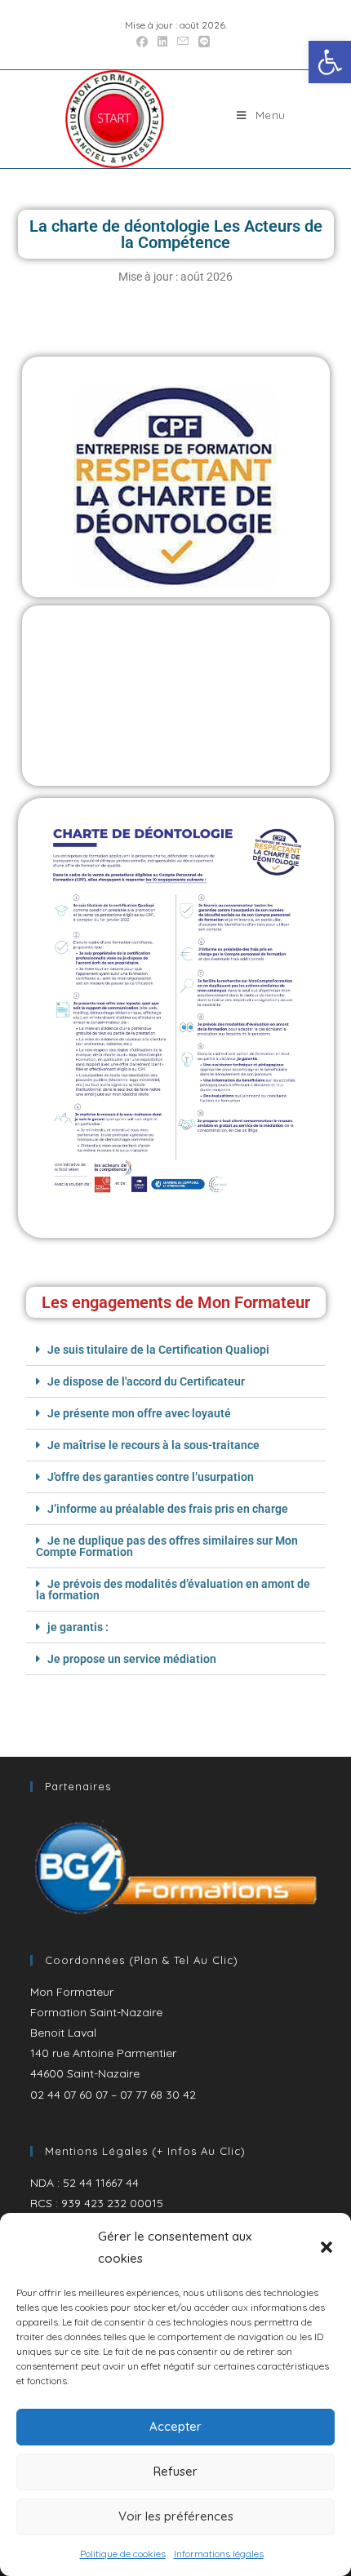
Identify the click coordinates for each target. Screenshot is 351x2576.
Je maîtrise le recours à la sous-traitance (153, 1445)
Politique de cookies (123, 2554)
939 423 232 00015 (112, 2203)
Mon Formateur (72, 1992)
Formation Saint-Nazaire (96, 2012)
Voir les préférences (176, 2516)
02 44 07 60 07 (69, 2095)
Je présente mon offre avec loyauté (139, 1413)
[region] (176, 1869)
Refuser (175, 2471)
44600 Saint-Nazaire (85, 2073)
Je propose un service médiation (132, 1659)
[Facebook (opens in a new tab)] (144, 42)
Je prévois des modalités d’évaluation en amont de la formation (173, 1589)
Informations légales (219, 2554)
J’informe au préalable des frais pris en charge (168, 1509)
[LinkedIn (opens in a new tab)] (162, 42)
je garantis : (78, 1627)
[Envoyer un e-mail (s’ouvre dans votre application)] (183, 42)
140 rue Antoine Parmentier (103, 2053)
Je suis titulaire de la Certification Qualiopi (158, 1350)
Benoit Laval (63, 2033)
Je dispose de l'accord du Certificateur (146, 1381)
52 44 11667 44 (101, 2183)
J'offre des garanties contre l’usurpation (151, 1477)
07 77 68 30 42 (158, 2095)
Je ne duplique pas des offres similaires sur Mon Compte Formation (167, 1546)
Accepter (175, 2426)
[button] (330, 62)
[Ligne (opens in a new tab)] (204, 42)
